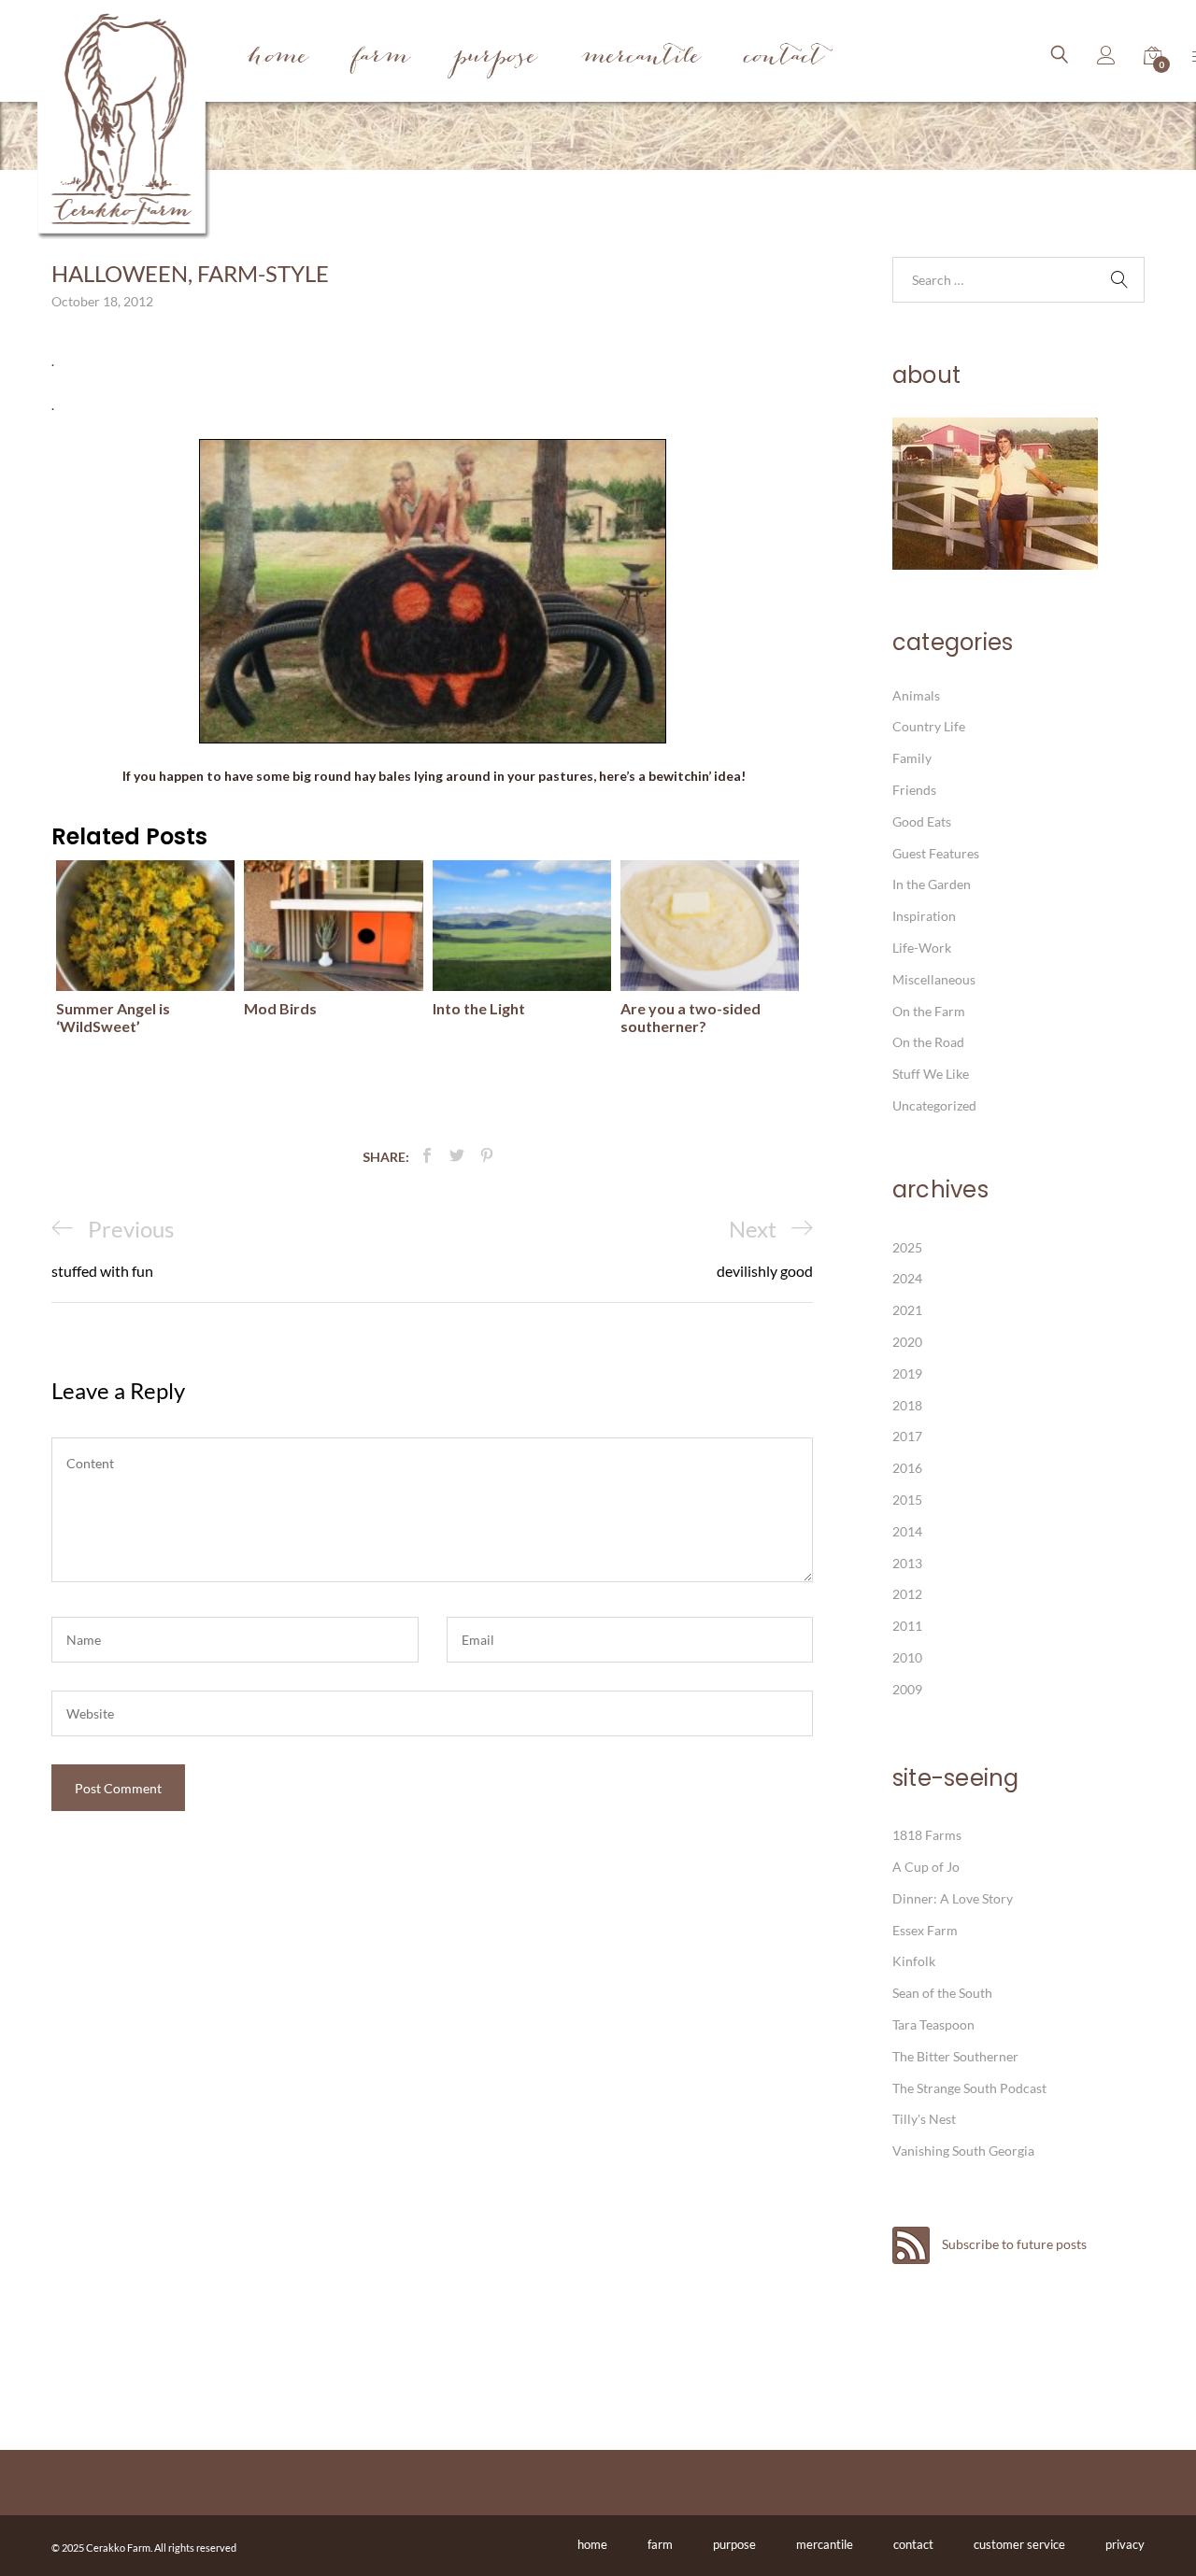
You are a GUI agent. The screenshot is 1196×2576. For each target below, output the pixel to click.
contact (913, 2544)
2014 (907, 1531)
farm (660, 2544)
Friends (914, 790)
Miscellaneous (934, 979)
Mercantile (641, 58)
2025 (907, 1247)
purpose (734, 2544)
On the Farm (929, 1011)
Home (278, 58)
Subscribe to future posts (1013, 2244)
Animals (916, 695)
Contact (784, 58)
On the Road (928, 1042)
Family (912, 758)
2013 (907, 1563)
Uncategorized (934, 1105)
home (592, 2544)
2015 (907, 1500)
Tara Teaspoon (933, 2024)
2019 (907, 1373)
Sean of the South (942, 1993)
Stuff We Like (931, 1074)
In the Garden (932, 884)
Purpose (496, 58)
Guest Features (936, 853)
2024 (907, 1278)
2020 (907, 1342)
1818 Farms (927, 1835)
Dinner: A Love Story (953, 1898)
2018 (907, 1405)
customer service (1019, 2544)
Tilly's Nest (924, 2119)
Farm (381, 58)
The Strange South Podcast (969, 2088)
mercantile (825, 2544)
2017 (907, 1436)
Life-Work (922, 948)
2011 (907, 1626)
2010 (907, 1657)
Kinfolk (914, 1961)
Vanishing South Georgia (963, 2151)
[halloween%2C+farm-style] (457, 1156)
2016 (907, 1468)
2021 (907, 1310)
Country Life (929, 726)
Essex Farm (925, 1930)
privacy (1125, 2544)
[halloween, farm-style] (427, 1156)
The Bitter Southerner (955, 2056)
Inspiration (924, 916)
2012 (907, 1594)
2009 (907, 1689)
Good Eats (922, 821)
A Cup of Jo (926, 1867)
